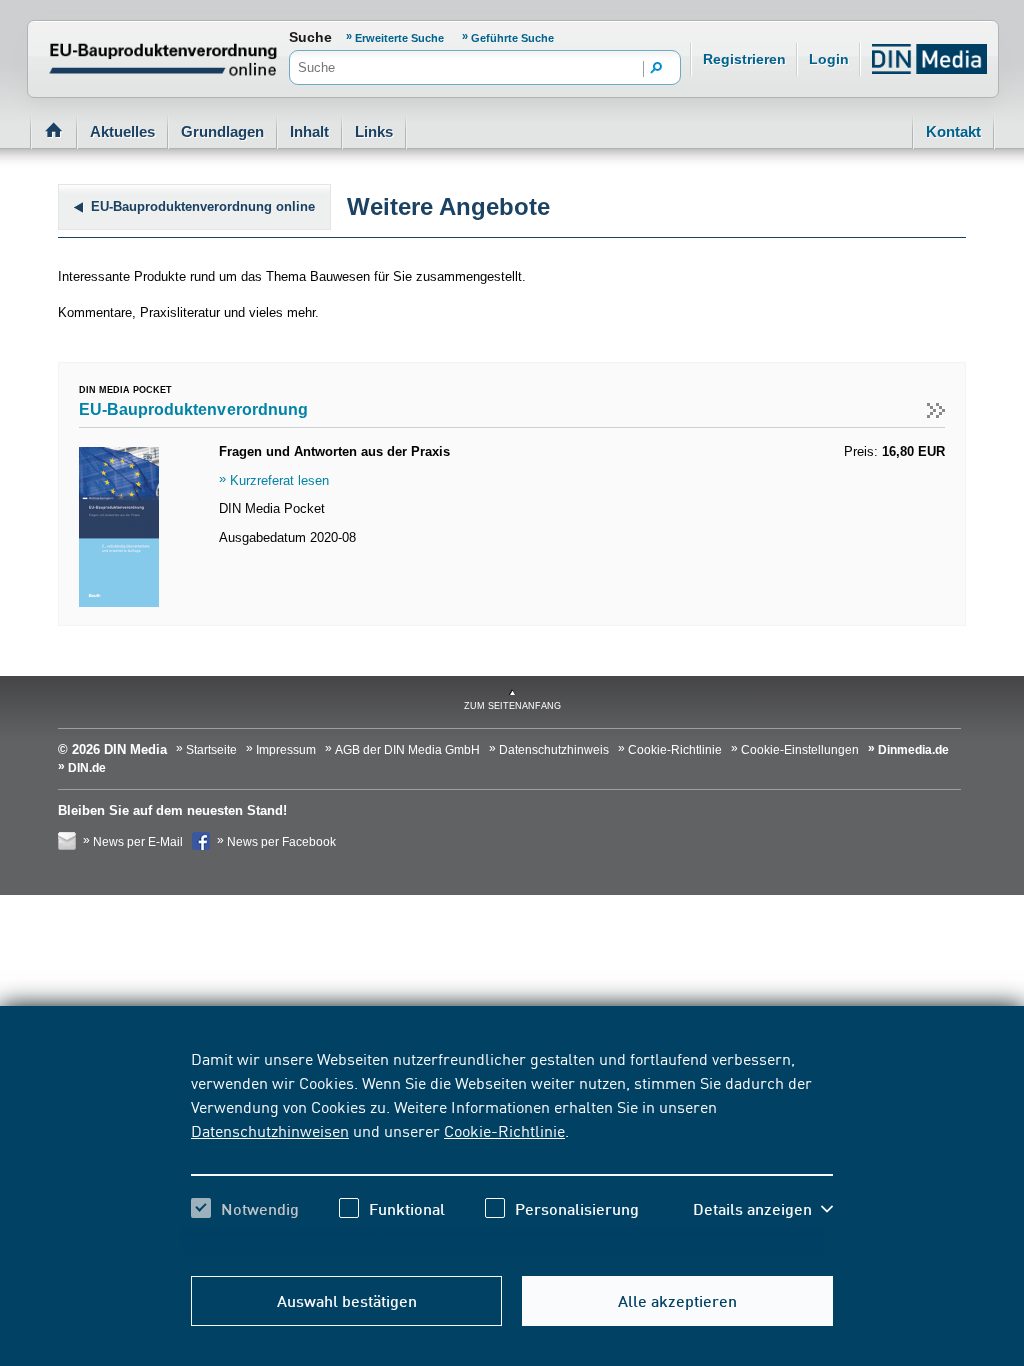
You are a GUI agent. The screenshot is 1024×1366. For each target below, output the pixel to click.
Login (829, 59)
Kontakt (953, 131)
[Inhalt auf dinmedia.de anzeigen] (119, 455)
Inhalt (309, 131)
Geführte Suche (512, 38)
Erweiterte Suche (401, 38)
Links (374, 131)
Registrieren (744, 59)
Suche (310, 37)
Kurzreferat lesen (279, 480)
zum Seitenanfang (512, 706)
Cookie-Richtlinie (504, 1130)
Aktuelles (122, 131)
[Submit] (657, 69)
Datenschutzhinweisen (270, 1130)
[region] (512, 1151)
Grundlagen (222, 131)
